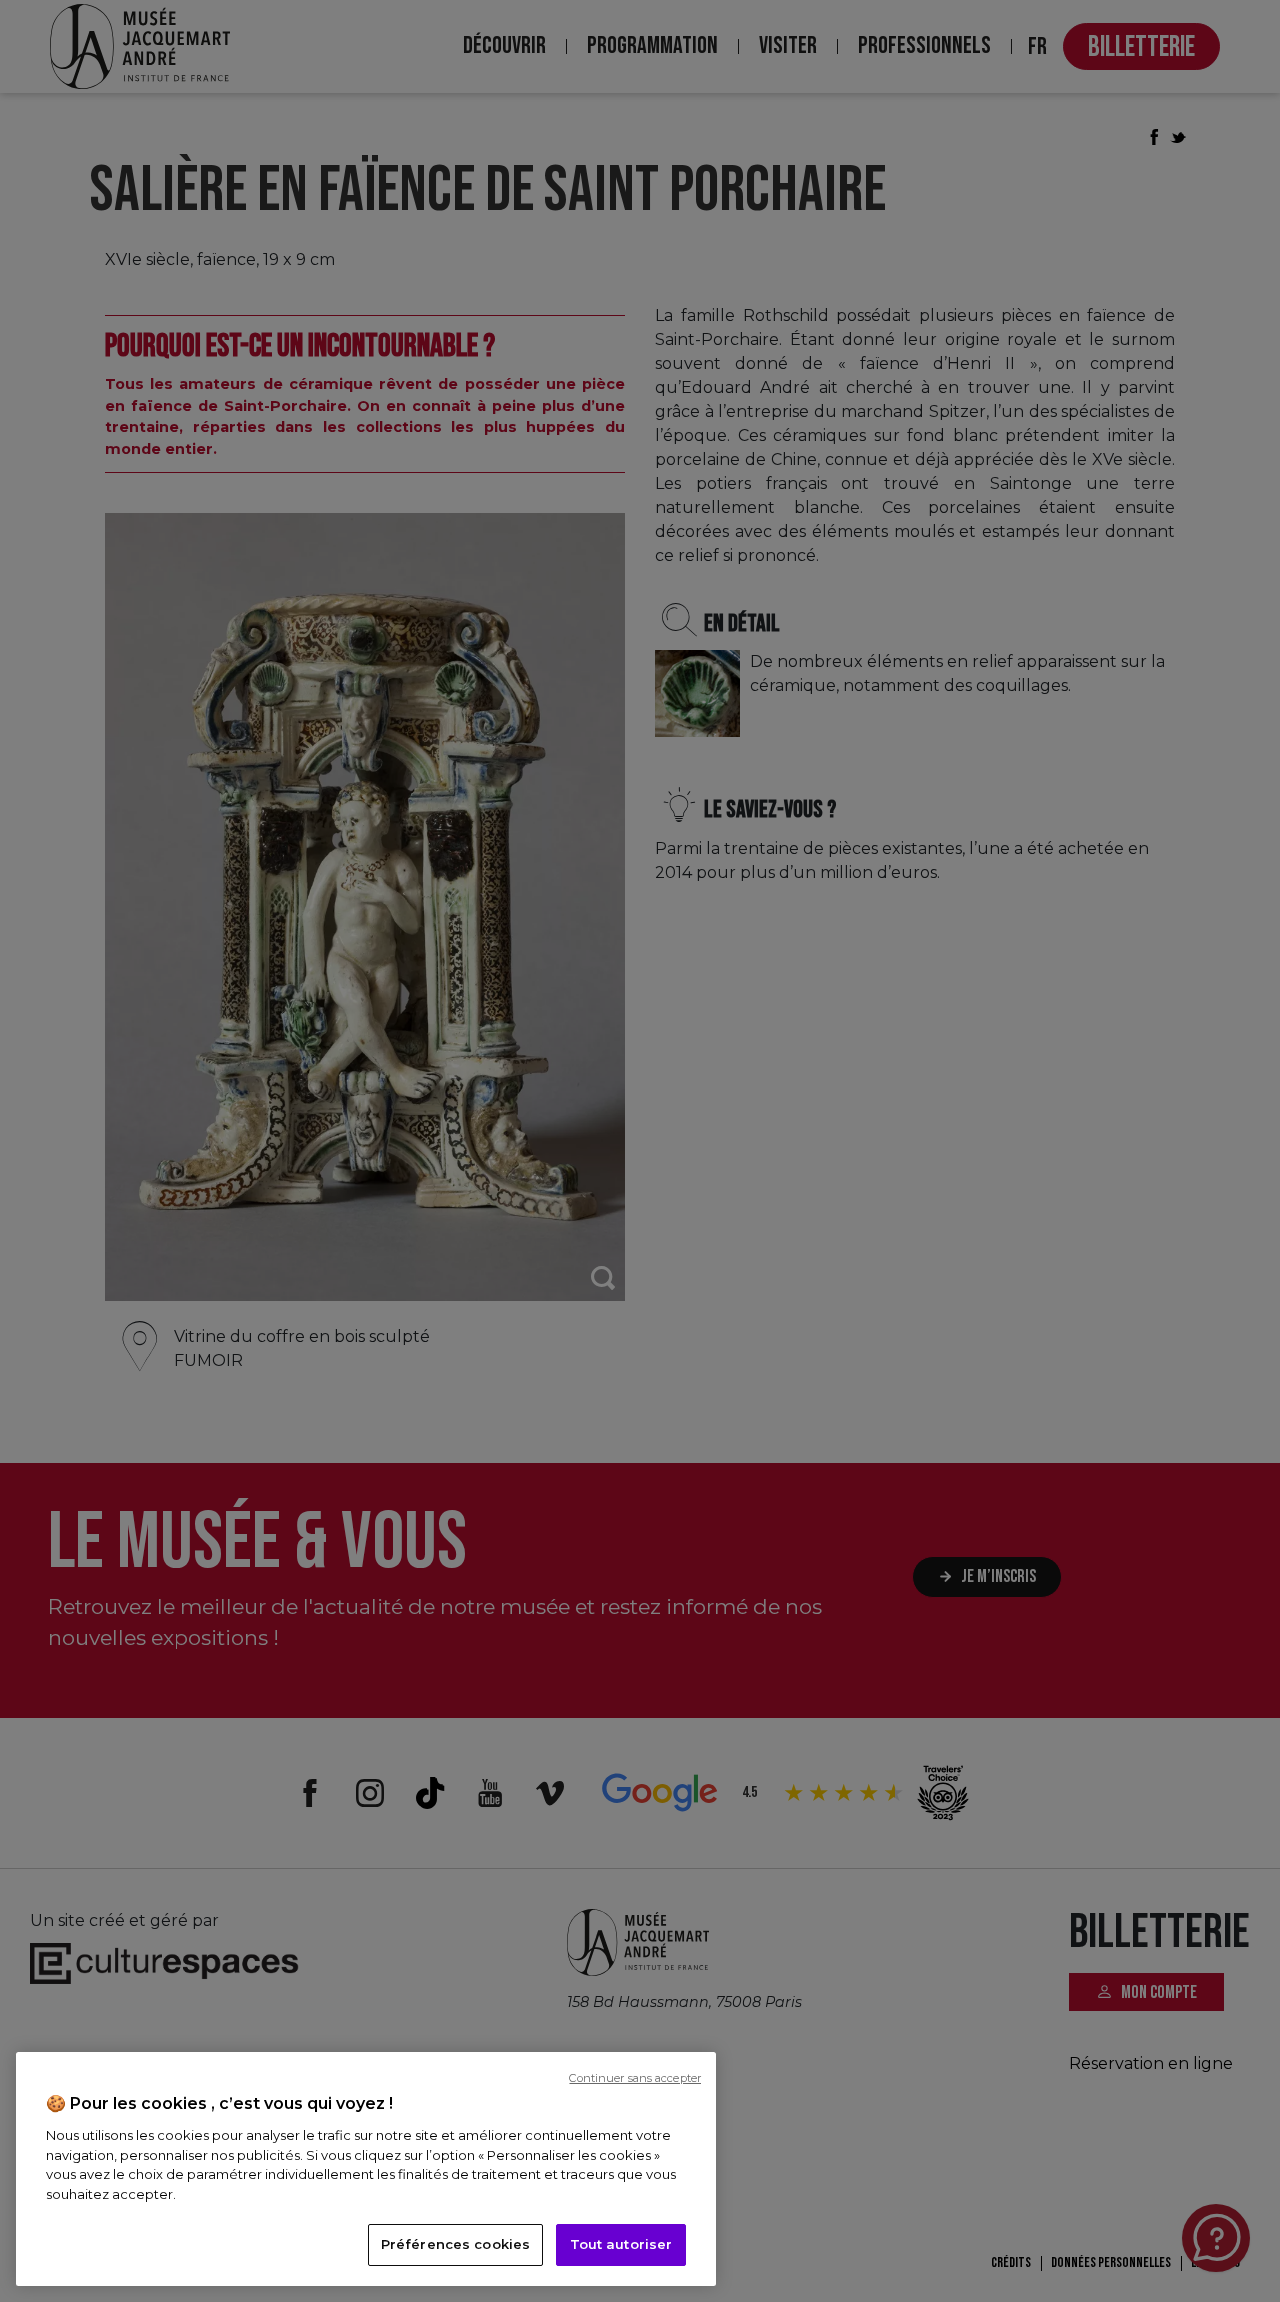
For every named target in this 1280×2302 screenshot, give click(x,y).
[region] (366, 2169)
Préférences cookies (455, 2244)
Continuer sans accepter (635, 2078)
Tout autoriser (621, 2244)
